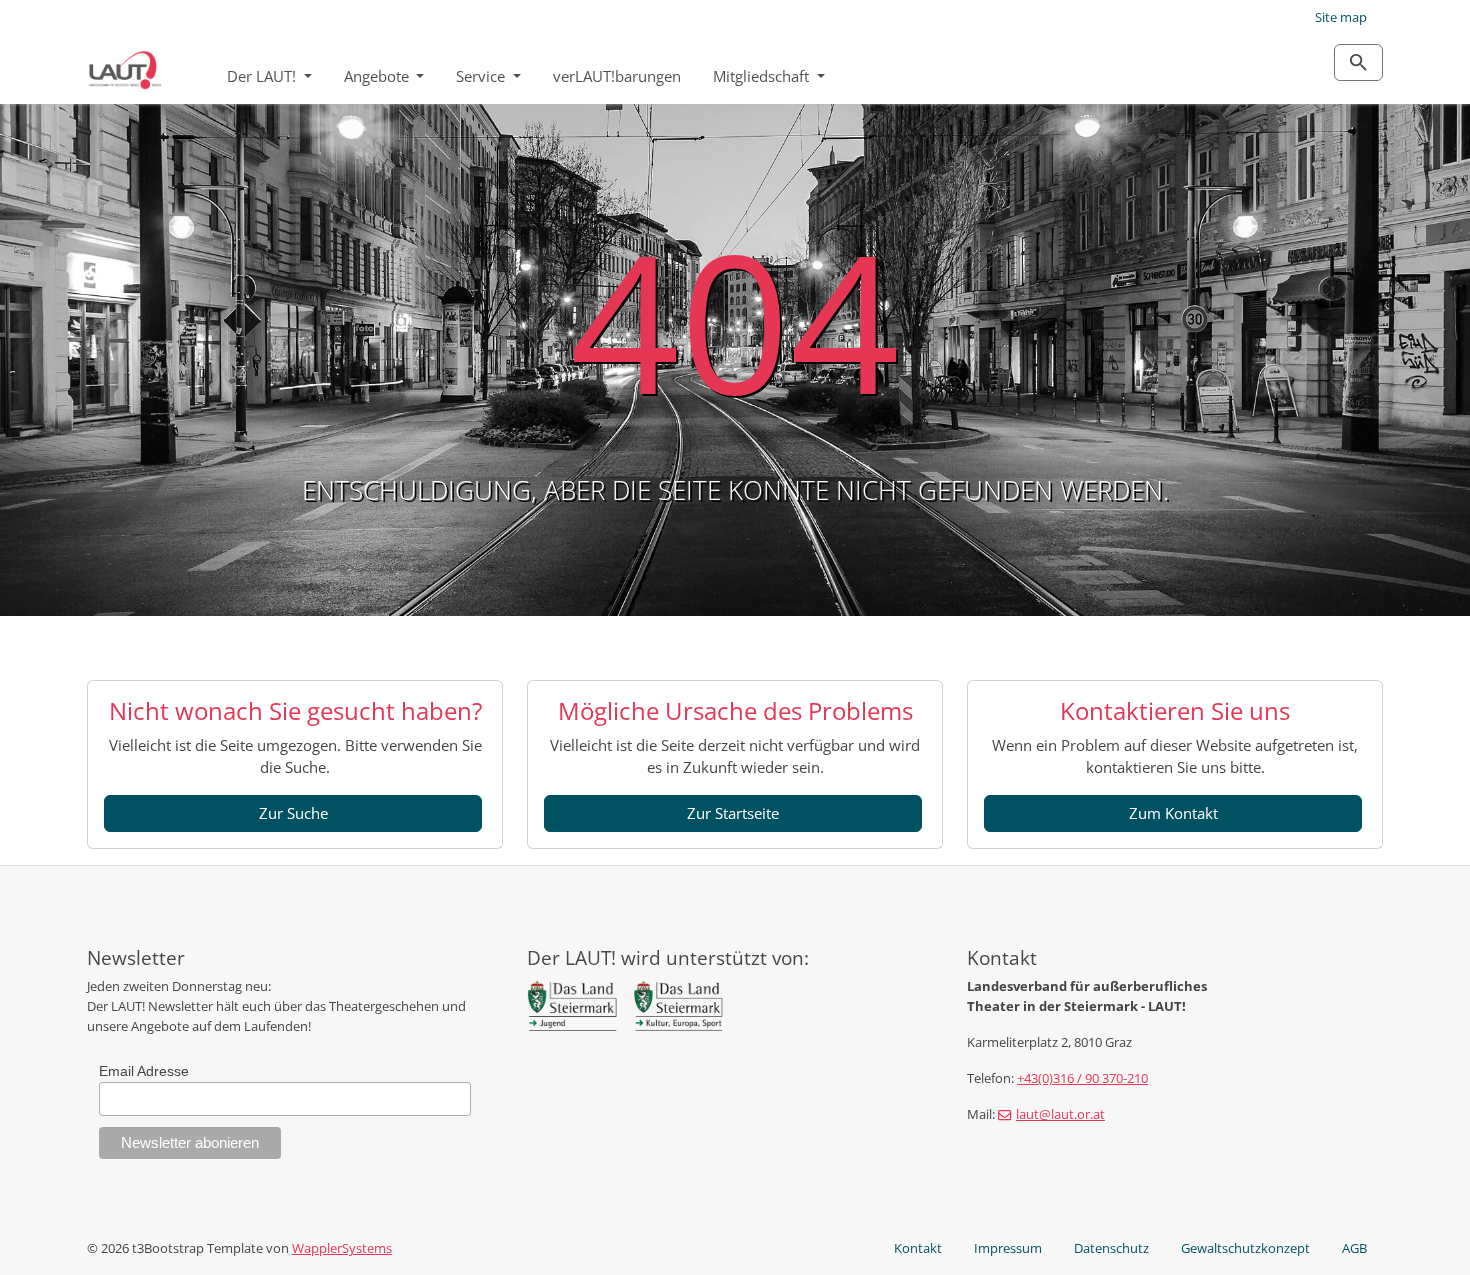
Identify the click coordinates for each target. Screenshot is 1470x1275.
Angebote (378, 76)
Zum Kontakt (1173, 813)
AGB (1354, 1248)
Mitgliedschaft (763, 76)
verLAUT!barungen (617, 76)
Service (482, 76)
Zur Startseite (733, 813)
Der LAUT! (263, 76)
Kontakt (918, 1248)
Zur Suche (293, 813)
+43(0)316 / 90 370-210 (1082, 1078)
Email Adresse (144, 1071)
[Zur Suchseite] (1358, 62)
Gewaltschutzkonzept (1245, 1248)
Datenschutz (1111, 1248)
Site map (1341, 17)
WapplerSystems (342, 1248)
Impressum (1008, 1248)
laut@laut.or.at (1060, 1114)
